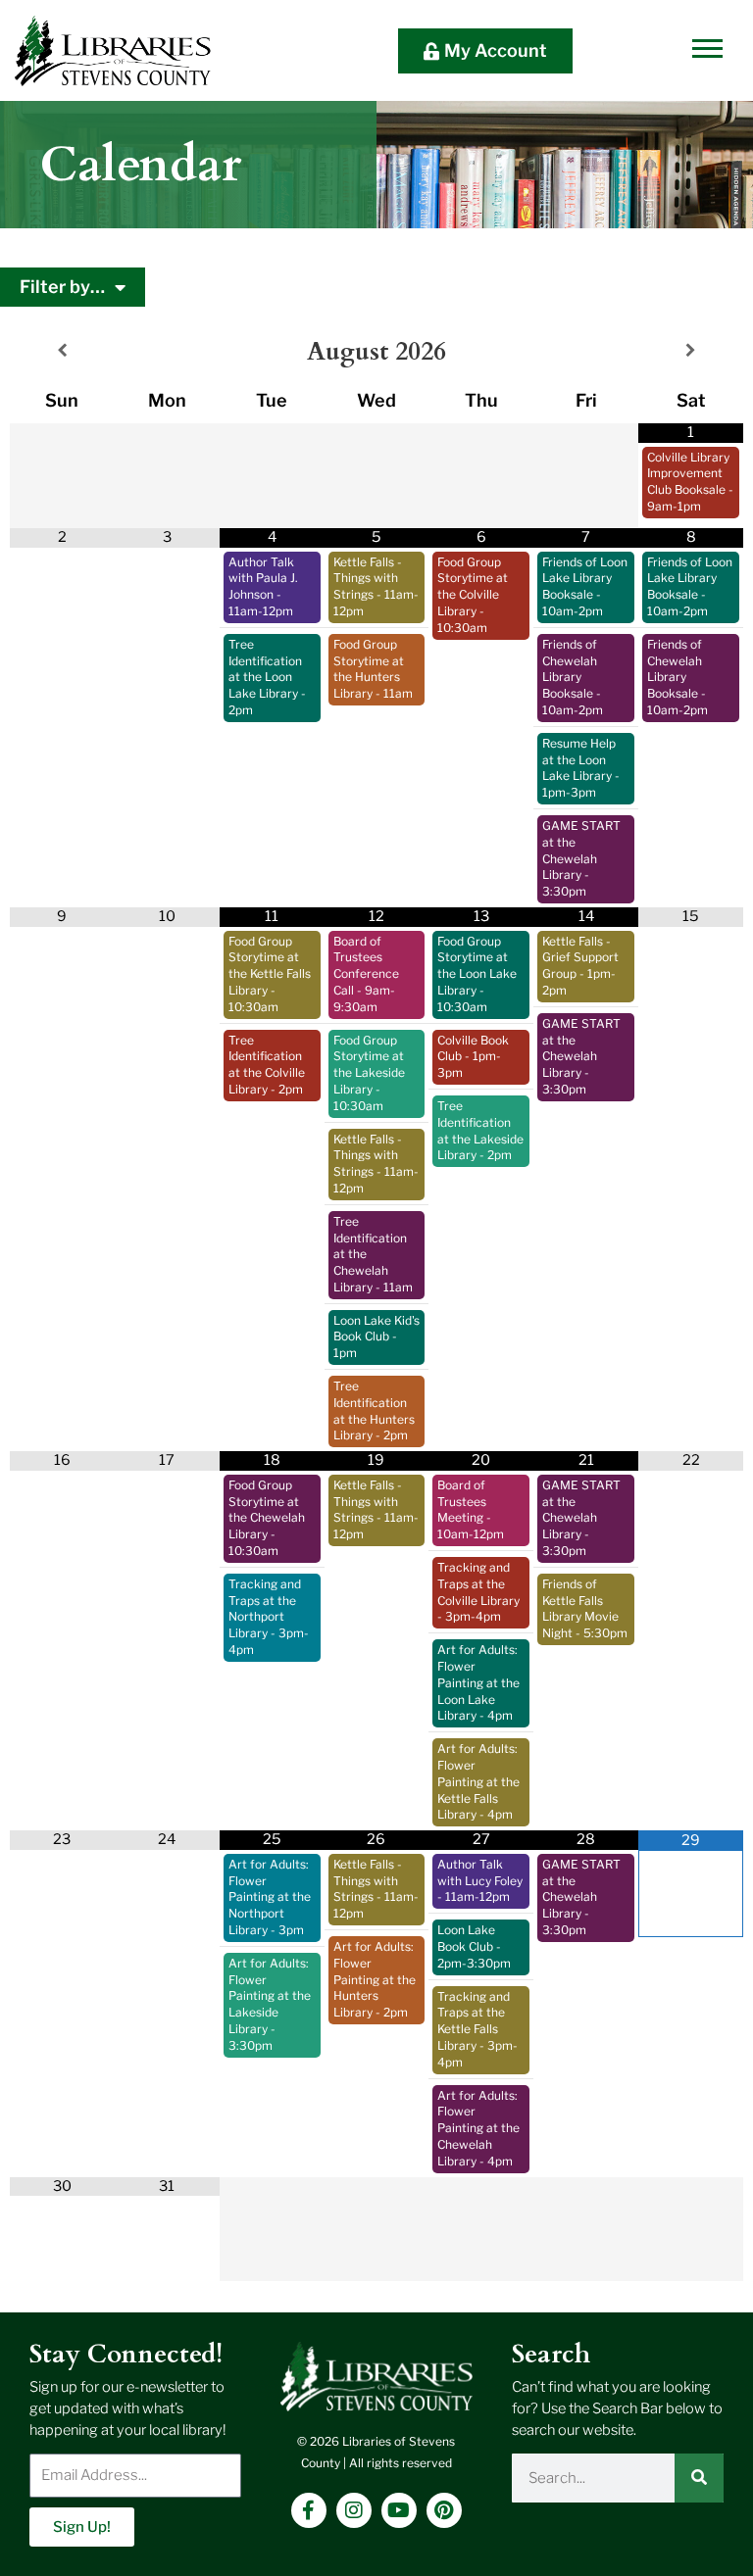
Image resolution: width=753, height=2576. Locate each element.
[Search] (699, 2478)
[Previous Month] (62, 352)
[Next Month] (691, 352)
